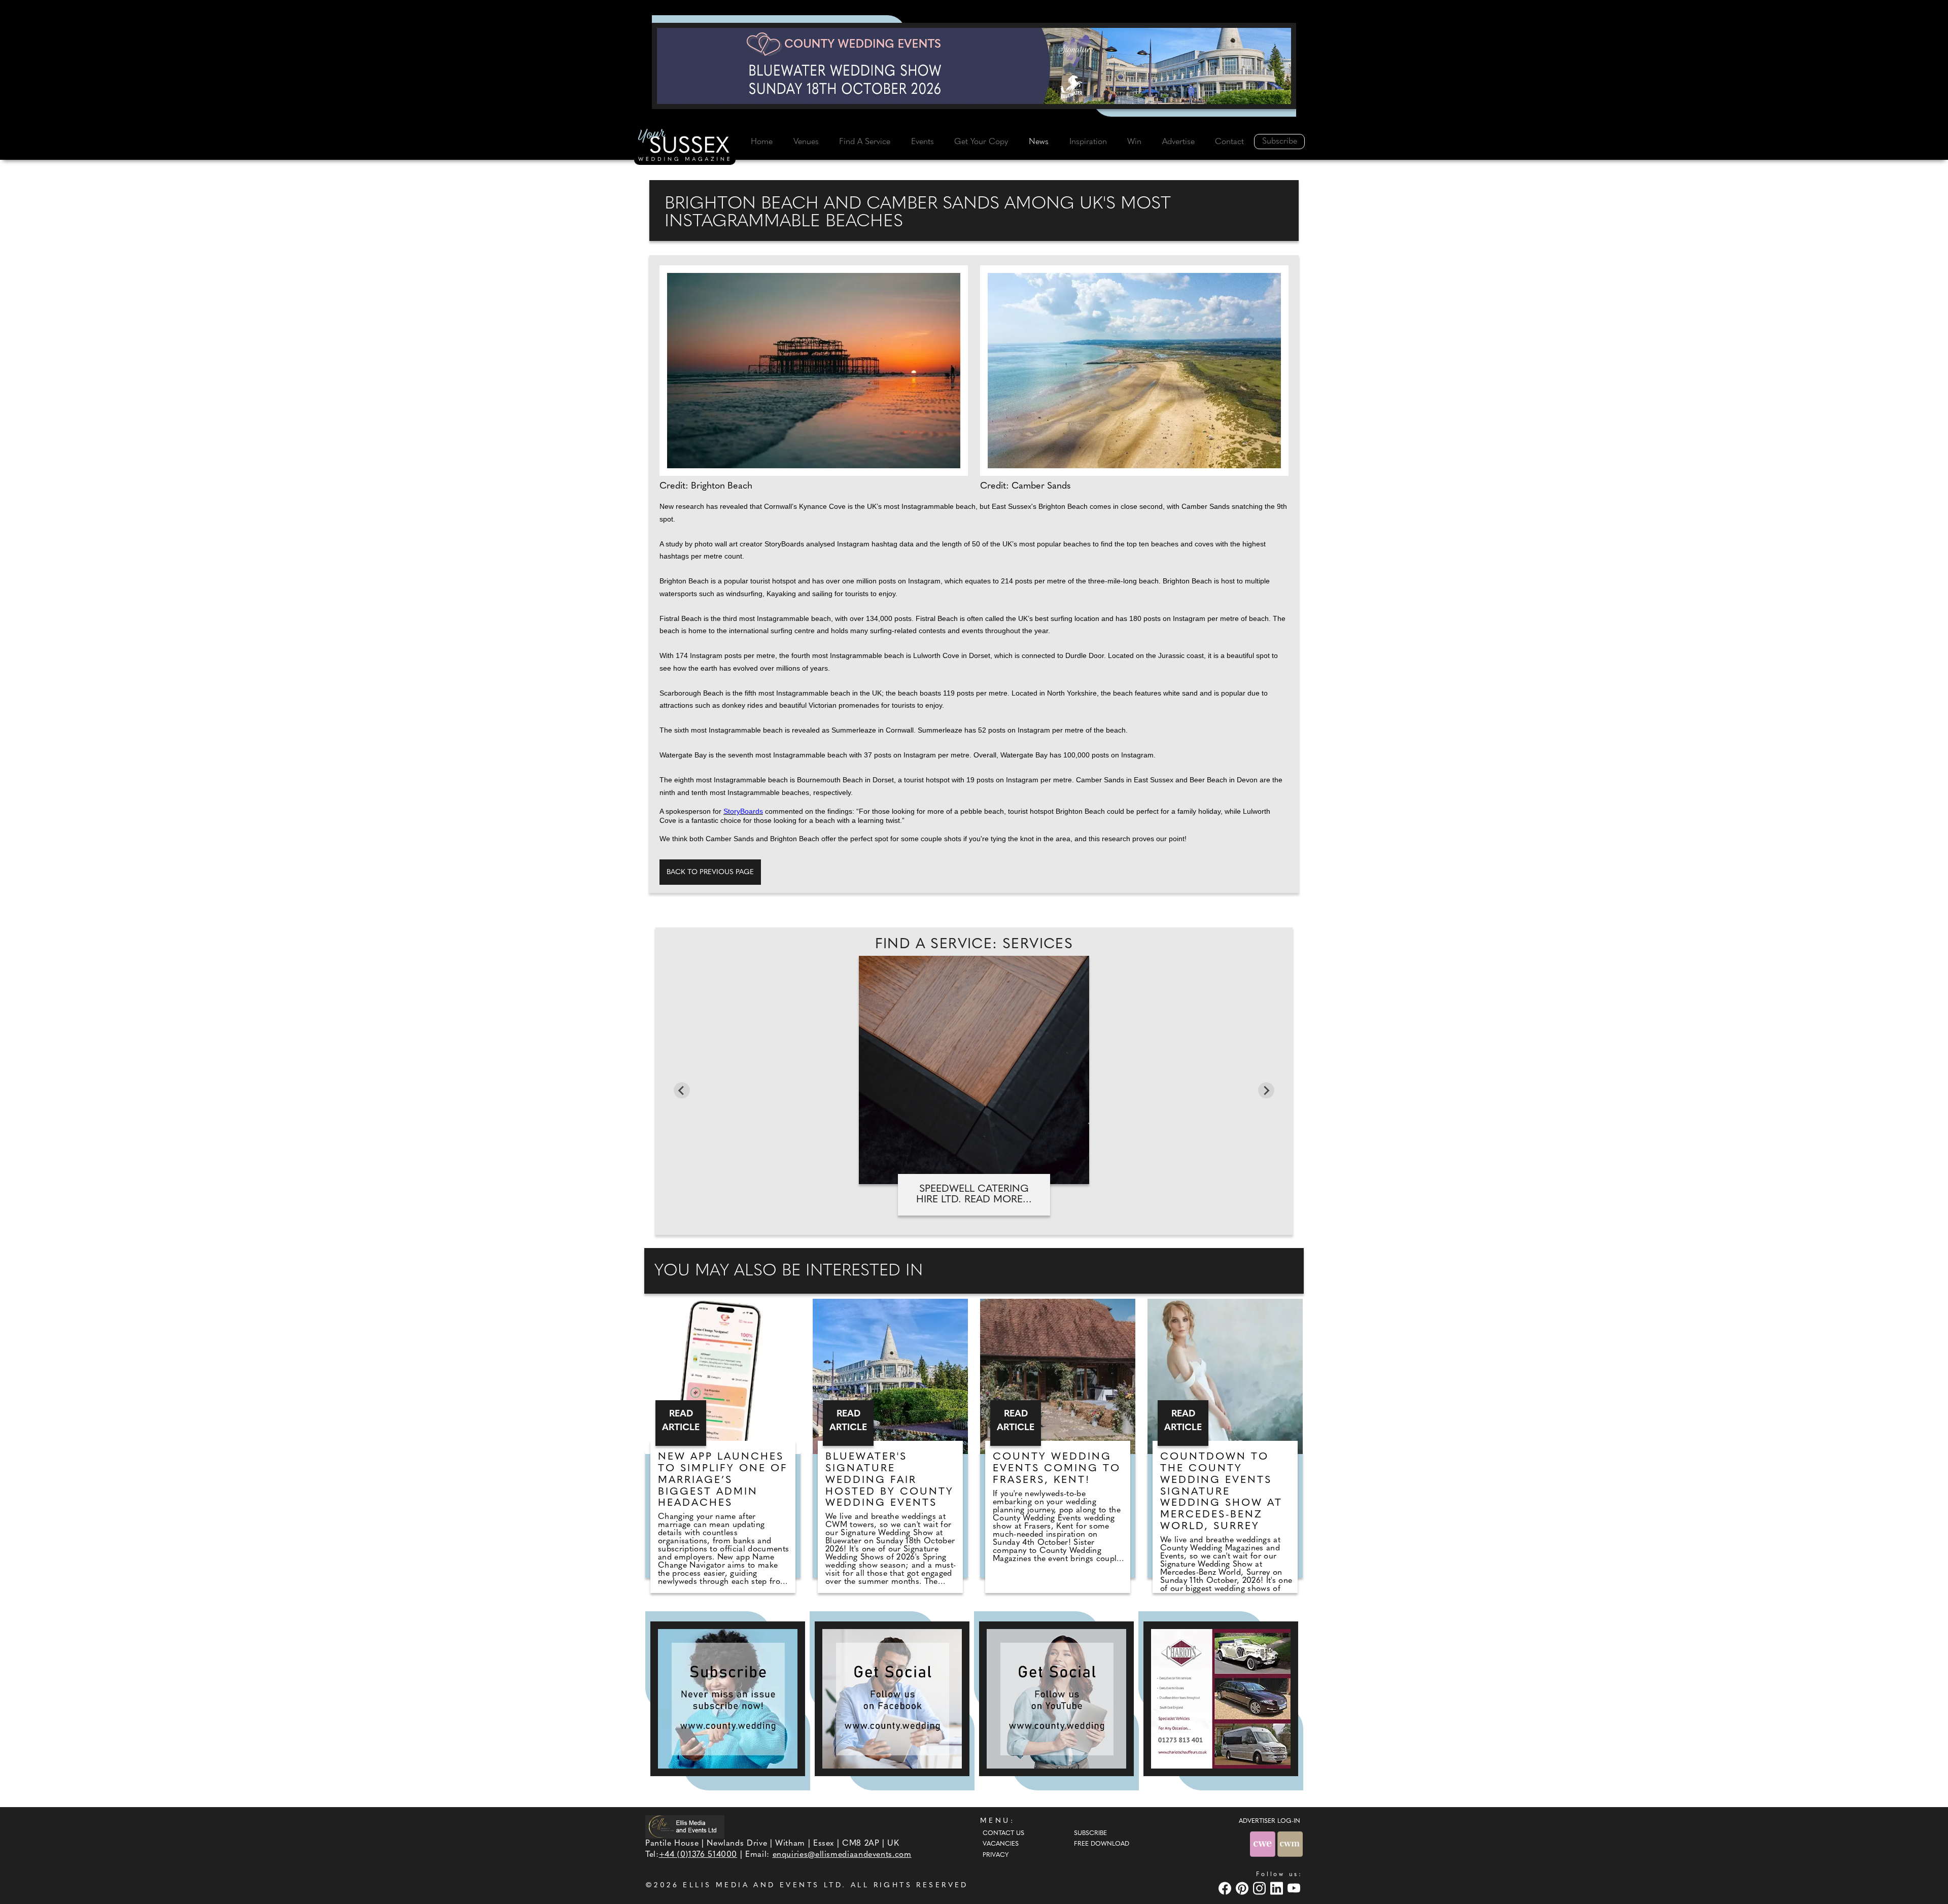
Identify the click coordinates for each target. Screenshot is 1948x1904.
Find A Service (865, 142)
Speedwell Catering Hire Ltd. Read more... (974, 1195)
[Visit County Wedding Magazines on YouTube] (1295, 1888)
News (1039, 142)
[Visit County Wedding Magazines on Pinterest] (1243, 1888)
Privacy (996, 1855)
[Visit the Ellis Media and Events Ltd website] (685, 1827)
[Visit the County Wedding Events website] (1264, 1844)
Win (1134, 142)
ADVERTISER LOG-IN (1269, 1821)
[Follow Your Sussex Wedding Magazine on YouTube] (1056, 1699)
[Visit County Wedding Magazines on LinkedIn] (1278, 1888)
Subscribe (1280, 142)
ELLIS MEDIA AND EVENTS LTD (762, 1885)
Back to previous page (710, 872)
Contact (1229, 142)
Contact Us (1003, 1833)
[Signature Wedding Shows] (974, 66)
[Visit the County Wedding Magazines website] (1290, 1844)
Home (762, 142)
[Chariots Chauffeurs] (1221, 1699)
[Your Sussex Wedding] (685, 147)
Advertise (1178, 142)
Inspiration (1088, 142)
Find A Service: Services (974, 945)
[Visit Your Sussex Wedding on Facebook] (1226, 1888)
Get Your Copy (981, 142)
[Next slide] (1266, 1090)
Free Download (1102, 1844)
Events (923, 142)
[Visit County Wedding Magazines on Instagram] (1261, 1888)
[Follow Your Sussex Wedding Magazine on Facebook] (892, 1699)
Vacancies (1001, 1844)
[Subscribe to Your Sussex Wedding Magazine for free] (728, 1699)
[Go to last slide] (682, 1090)
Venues (806, 142)
